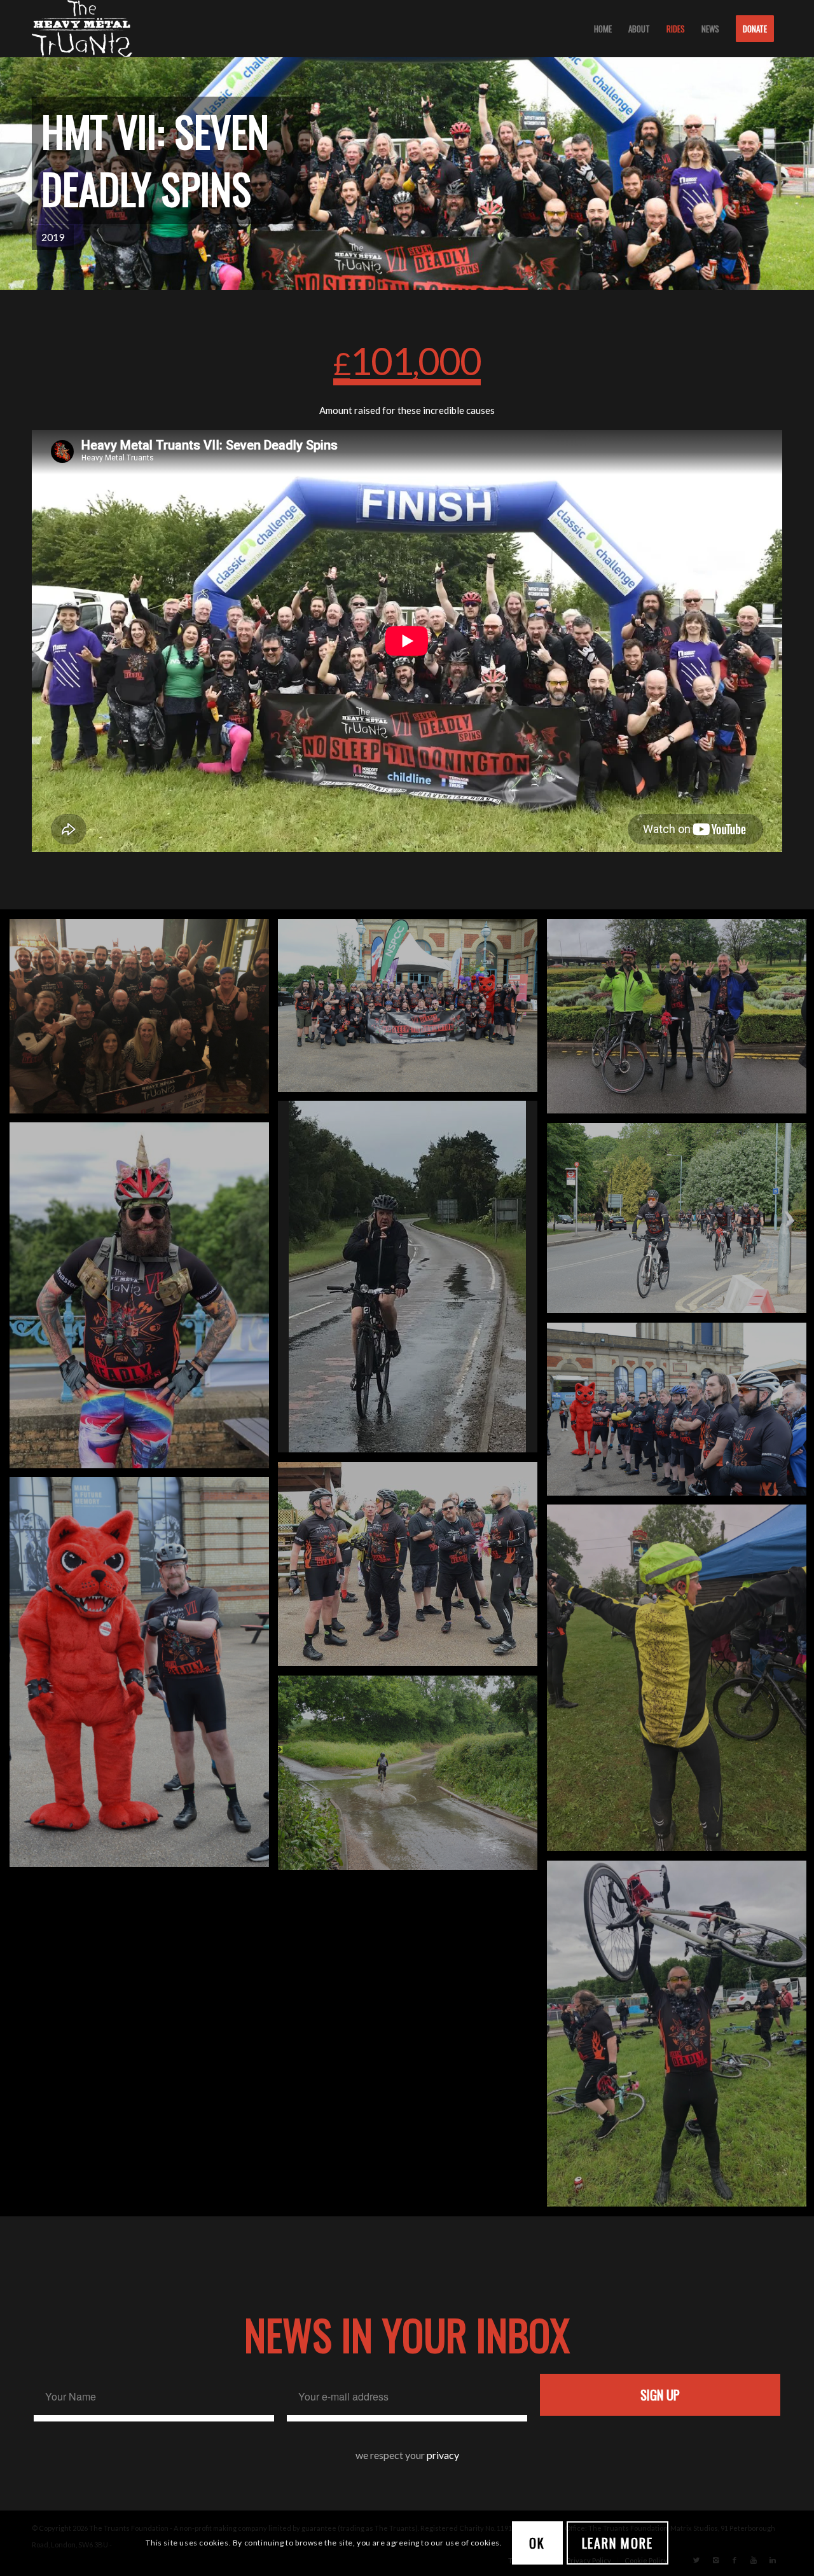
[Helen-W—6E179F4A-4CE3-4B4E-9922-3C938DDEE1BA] (144, 1300)
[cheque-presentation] (144, 1021)
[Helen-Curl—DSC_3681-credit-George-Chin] (412, 1010)
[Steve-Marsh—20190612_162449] (412, 1778)
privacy (443, 2455)
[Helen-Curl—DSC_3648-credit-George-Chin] (144, 1677)
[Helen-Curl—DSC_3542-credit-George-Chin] (412, 1569)
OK (537, 2543)
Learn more (617, 2543)
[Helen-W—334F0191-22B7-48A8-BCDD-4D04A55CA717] (412, 1281)
